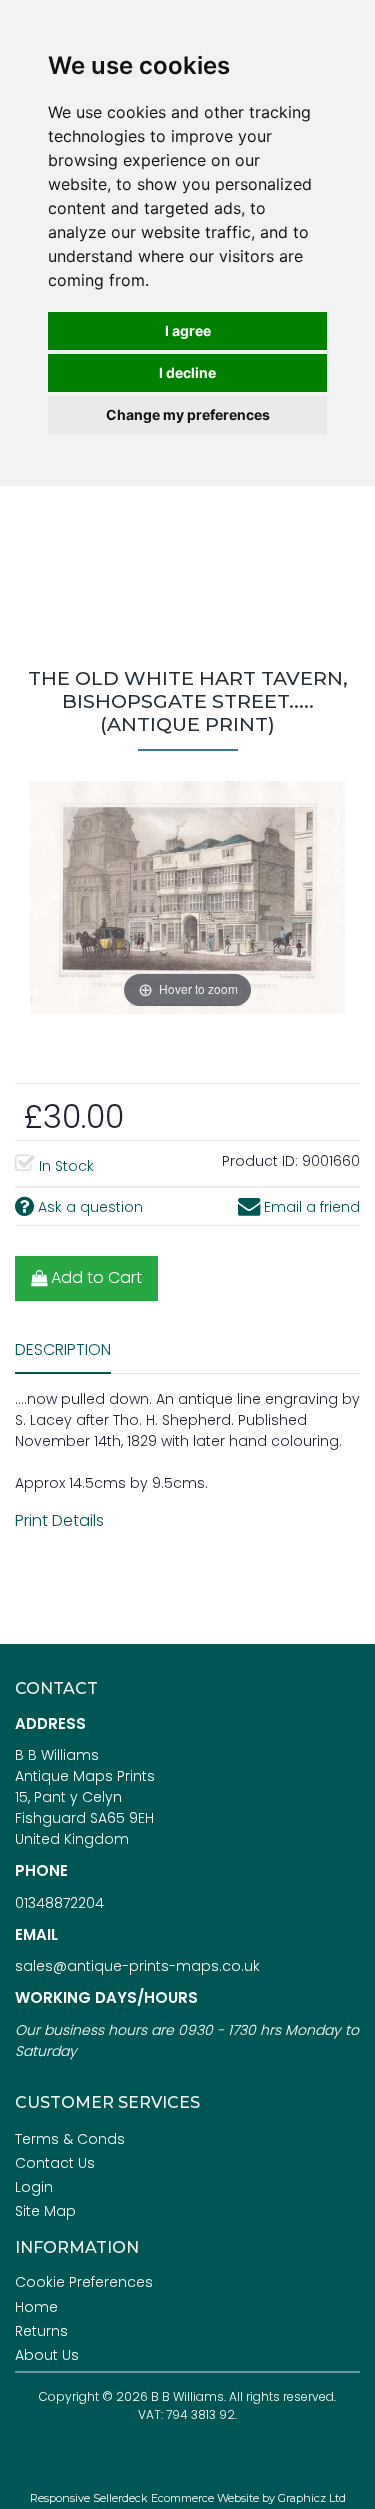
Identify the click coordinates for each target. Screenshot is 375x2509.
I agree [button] (188, 330)
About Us (47, 2355)
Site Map (45, 2211)
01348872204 (59, 1903)
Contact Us (55, 2163)
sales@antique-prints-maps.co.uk (137, 1966)
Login (34, 2187)
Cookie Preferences (84, 2282)
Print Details (59, 1520)
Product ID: (260, 1161)
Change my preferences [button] (188, 414)
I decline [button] (187, 372)
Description (63, 1349)
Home (36, 2307)
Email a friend (310, 1207)
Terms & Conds (70, 2139)
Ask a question (88, 1207)
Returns (41, 2331)
